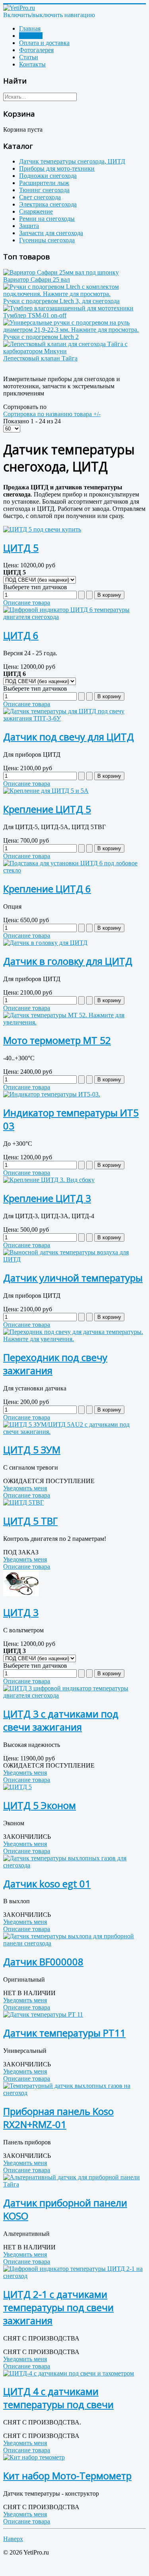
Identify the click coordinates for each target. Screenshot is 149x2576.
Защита (29, 226)
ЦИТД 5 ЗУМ (32, 1450)
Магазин (31, 36)
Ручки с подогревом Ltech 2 (41, 337)
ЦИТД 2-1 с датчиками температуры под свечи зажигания (58, 2307)
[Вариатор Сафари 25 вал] (61, 272)
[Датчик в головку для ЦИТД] (45, 943)
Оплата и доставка (44, 43)
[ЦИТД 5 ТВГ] (23, 1502)
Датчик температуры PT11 (64, 2033)
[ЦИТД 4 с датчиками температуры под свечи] (69, 2373)
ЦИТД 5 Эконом (40, 1805)
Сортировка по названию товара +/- (52, 414)
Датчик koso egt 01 (47, 1884)
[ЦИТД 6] (74, 617)
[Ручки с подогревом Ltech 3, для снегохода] (74, 294)
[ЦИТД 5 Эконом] (17, 1787)
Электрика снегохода (48, 204)
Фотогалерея (36, 50)
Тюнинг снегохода (44, 190)
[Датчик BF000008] (74, 1943)
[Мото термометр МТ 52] (74, 1022)
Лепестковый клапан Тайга (40, 358)
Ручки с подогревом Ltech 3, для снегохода (61, 301)
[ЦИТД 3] (21, 1594)
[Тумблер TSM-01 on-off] (68, 308)
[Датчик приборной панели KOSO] (74, 2184)
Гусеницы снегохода (47, 240)
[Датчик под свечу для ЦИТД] (74, 718)
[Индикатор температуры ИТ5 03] (52, 1094)
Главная (30, 28)
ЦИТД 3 (21, 1612)
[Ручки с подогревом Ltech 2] (74, 330)
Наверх (13, 2539)
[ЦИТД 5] (42, 529)
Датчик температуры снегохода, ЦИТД (72, 161)
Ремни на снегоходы (47, 219)
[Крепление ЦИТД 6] (74, 870)
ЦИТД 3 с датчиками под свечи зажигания (61, 1720)
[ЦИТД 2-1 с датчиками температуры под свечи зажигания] (74, 2276)
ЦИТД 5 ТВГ (30, 1521)
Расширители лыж (44, 183)
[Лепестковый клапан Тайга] (74, 351)
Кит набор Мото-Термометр (67, 2476)
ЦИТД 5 (21, 548)
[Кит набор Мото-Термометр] (34, 2457)
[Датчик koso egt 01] (74, 1865)
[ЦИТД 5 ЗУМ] (74, 1432)
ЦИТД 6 (21, 635)
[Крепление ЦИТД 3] (49, 1180)
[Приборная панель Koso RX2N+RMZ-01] (74, 2093)
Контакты (32, 64)
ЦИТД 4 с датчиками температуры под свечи (58, 2398)
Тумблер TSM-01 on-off (35, 315)
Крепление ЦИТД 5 (47, 809)
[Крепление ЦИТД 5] (46, 791)
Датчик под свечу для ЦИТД (69, 737)
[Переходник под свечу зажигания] (74, 1339)
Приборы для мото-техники (57, 168)
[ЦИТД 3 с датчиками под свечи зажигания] (74, 1695)
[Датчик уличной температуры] (74, 1259)
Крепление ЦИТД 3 (47, 1198)
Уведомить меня (25, 1488)
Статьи (29, 57)
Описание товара (27, 603)
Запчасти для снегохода (51, 233)
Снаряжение (36, 211)
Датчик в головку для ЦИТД (68, 961)
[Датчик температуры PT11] (43, 2014)
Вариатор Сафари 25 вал (37, 279)
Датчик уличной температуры (73, 1278)
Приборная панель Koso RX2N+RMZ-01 (58, 2118)
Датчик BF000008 (43, 1962)
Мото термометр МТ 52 (57, 1040)
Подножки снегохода (48, 176)
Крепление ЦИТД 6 (47, 889)
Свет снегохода (40, 197)
